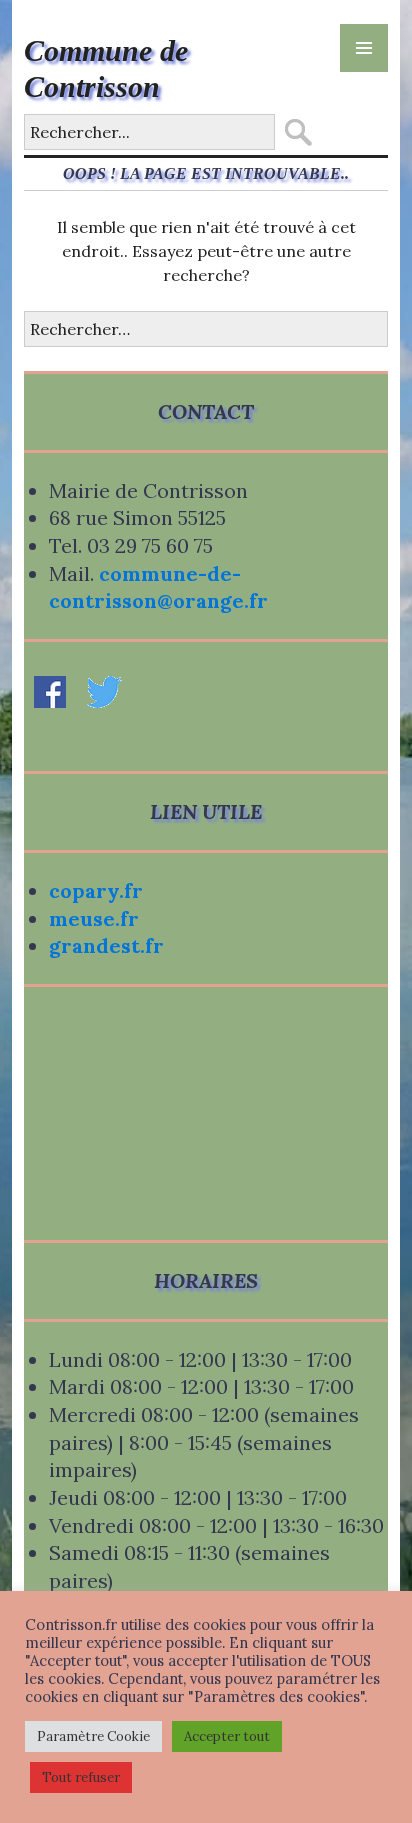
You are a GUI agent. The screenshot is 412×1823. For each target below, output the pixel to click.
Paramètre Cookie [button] (93, 1736)
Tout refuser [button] (81, 1777)
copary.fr (96, 890)
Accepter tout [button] (227, 1736)
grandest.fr (106, 945)
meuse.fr (94, 918)
